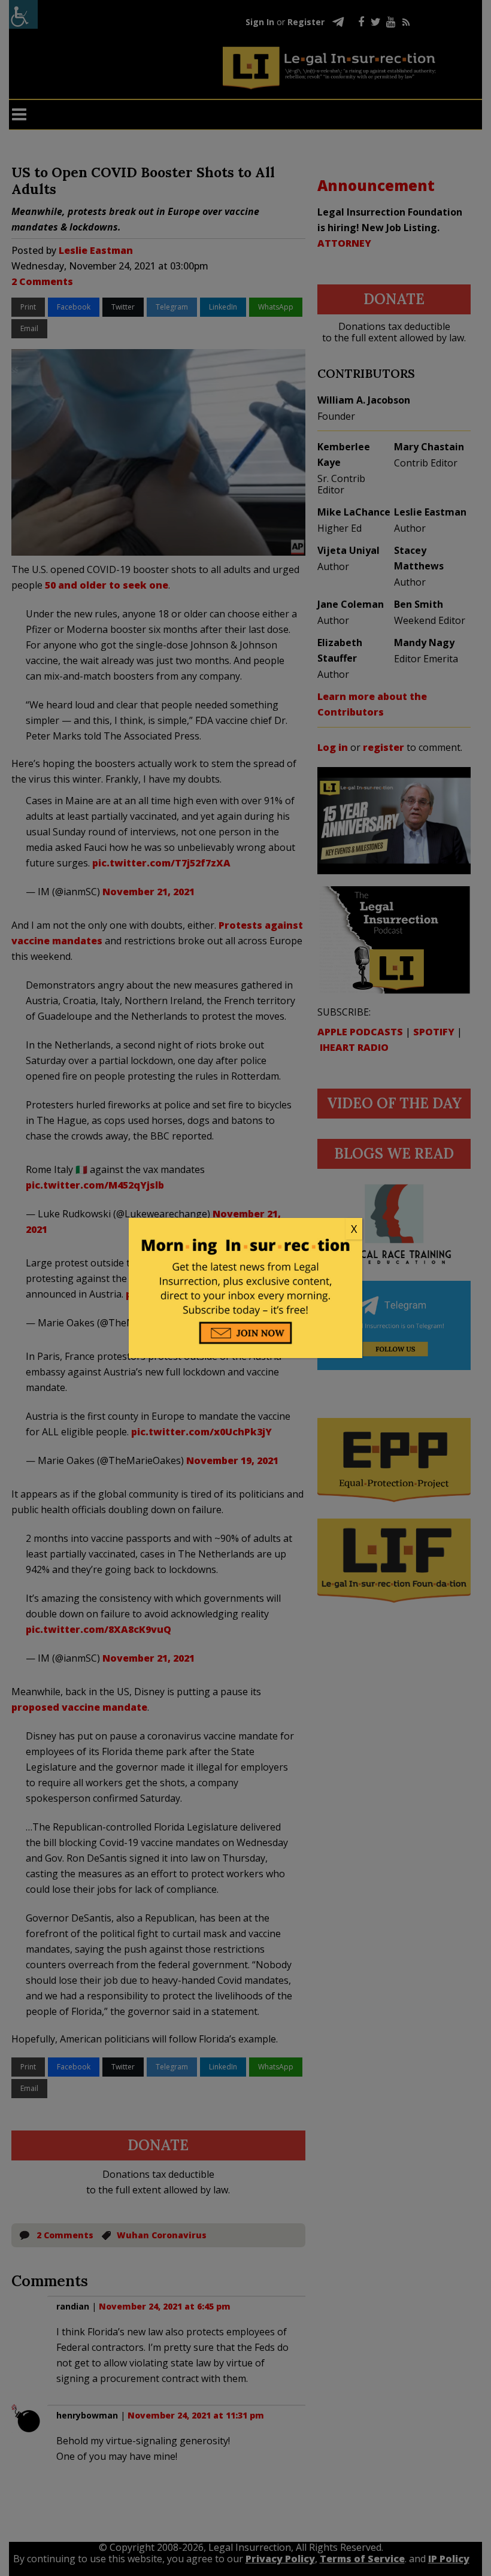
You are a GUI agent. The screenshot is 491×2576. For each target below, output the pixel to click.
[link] (245, 1229)
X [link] (354, 1229)
